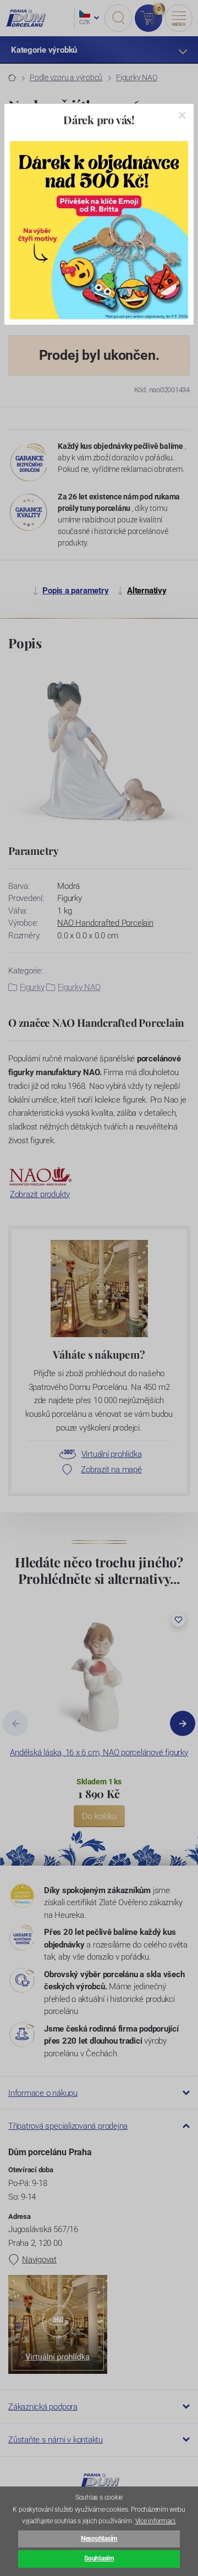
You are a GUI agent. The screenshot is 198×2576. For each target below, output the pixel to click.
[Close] (182, 115)
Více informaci (155, 2521)
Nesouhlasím (99, 2539)
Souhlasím (99, 2558)
